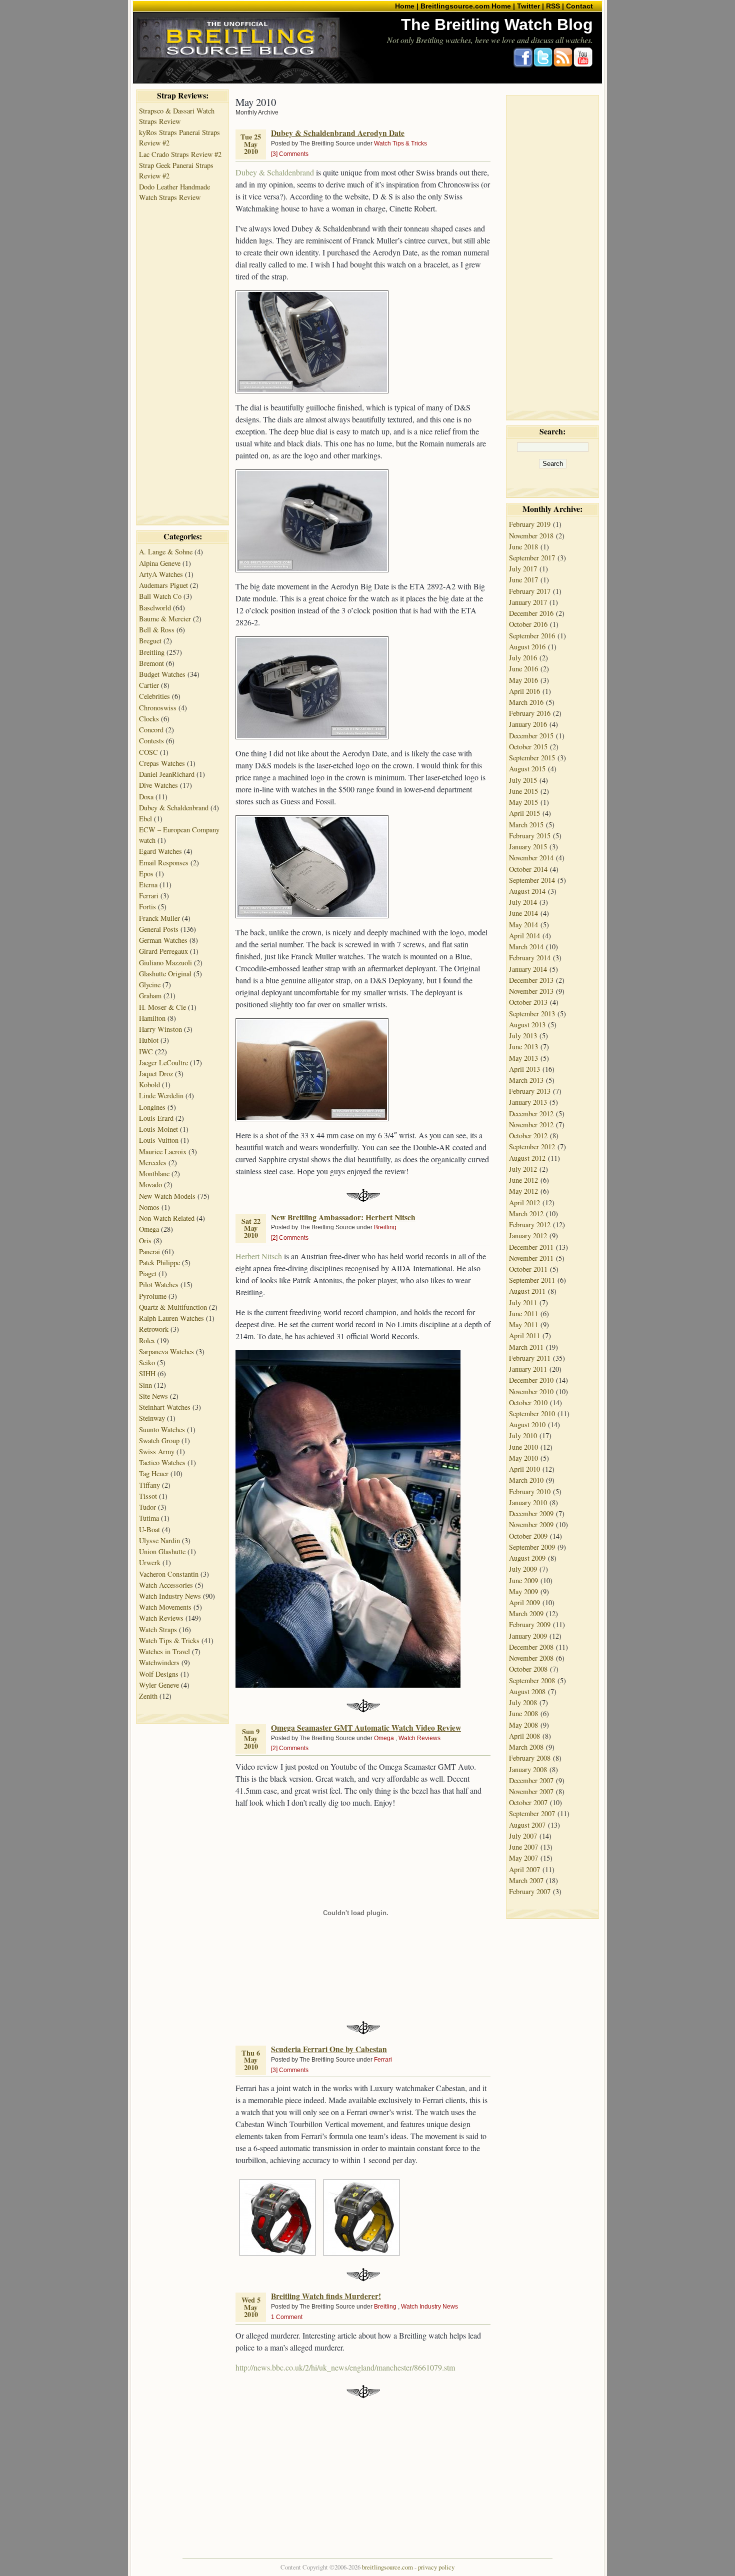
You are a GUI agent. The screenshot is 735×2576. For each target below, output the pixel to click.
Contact (579, 6)
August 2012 (527, 1158)
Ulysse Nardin (159, 1540)
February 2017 (530, 591)
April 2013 (524, 1069)
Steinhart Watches (165, 1407)
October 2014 (528, 869)
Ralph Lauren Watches (171, 1318)
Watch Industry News (170, 1596)
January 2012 (528, 1236)
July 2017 (523, 569)
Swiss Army (157, 1451)
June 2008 (523, 1713)
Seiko (147, 1362)
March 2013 (526, 1080)
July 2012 (523, 1169)
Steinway (152, 1418)
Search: (552, 431)
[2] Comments (290, 1238)
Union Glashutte (162, 1551)
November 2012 (531, 1125)
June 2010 (523, 1447)
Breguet (150, 641)
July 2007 (523, 1836)
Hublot (149, 1040)
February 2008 (530, 1758)
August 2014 (527, 891)
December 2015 (531, 736)
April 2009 (524, 1602)
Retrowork (154, 1329)
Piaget (148, 1274)
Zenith (148, 1696)
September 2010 (532, 1413)
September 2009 (532, 1547)
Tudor (147, 1507)
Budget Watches (162, 674)
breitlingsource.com (387, 2567)
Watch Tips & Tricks (169, 1640)
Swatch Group (159, 1440)
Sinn (145, 1385)
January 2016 (528, 724)
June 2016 (523, 669)
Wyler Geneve (159, 1685)
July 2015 (523, 780)
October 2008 (528, 1669)
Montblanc (154, 1174)
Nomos (149, 1207)
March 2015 (526, 825)
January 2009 (528, 1636)
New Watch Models (167, 1196)
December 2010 (531, 1380)
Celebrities (154, 696)
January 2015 (528, 847)
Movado (150, 1185)
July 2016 (523, 658)
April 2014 (524, 936)
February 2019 (530, 524)
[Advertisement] (182, 353)
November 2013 (531, 991)
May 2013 (523, 1058)
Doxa (146, 797)
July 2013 (523, 1036)
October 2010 (528, 1402)
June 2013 (523, 1047)
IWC (146, 1052)
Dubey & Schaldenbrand (174, 808)
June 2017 (523, 580)
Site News (153, 1396)
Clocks (149, 719)
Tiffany (149, 1485)
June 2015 (523, 791)
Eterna (148, 885)
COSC (148, 752)
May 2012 (523, 1191)
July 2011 (523, 1302)
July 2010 (523, 1435)
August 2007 (527, 1825)
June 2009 (523, 1580)
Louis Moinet (158, 1129)
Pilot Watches (159, 1285)
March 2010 (526, 1480)
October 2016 (528, 624)
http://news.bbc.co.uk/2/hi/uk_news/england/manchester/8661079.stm (345, 2367)
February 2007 (530, 1891)
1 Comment (287, 2317)
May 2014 (523, 925)
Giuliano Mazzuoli (165, 963)
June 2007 (523, 1847)
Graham (150, 996)
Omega (149, 1229)
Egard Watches (160, 851)
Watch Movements (165, 1607)
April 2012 (524, 1203)
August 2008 (527, 1691)
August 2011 (527, 1291)
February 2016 (530, 713)
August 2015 (527, 769)
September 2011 (532, 1280)
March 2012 (526, 1214)
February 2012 (530, 1225)
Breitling (152, 652)
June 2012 (523, 1180)
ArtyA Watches (161, 574)
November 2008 (531, 1658)
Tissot (148, 1496)
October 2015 (528, 747)
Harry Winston (160, 1029)
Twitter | (530, 6)
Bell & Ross (157, 630)
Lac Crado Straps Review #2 (180, 154)
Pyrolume (153, 1296)
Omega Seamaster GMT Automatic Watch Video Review (366, 1728)
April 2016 (524, 691)
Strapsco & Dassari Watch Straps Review (177, 116)
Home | (407, 6)
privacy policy (436, 2567)
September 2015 (532, 758)
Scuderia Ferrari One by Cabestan (329, 2049)
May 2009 (523, 1591)
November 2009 (531, 1524)
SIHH (147, 1373)
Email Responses (164, 863)
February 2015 (530, 836)
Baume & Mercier (165, 619)
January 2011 (528, 1369)
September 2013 (532, 1014)
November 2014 (531, 858)
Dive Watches (158, 785)
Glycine (150, 985)
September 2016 (532, 636)
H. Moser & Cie (162, 1007)
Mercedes (153, 1163)
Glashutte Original (165, 974)
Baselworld (155, 608)
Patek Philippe (159, 1263)
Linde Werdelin (161, 1096)
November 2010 (531, 1391)
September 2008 (532, 1680)
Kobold (149, 1085)
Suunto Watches (162, 1429)
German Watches (163, 940)
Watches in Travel (164, 1651)
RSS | (555, 6)
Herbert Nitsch (259, 1256)
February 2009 (530, 1624)
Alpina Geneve (160, 563)
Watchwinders (159, 1662)
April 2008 (524, 1736)
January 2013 (528, 1102)
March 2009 (526, 1613)
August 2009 (527, 1558)
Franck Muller (159, 918)
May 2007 (523, 1858)
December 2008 (531, 1647)
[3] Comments (290, 154)
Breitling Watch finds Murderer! (326, 2296)
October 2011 (528, 1269)
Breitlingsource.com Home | (468, 6)
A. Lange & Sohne (166, 552)
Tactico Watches (162, 1462)
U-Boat (149, 1529)
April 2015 (524, 813)
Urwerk (150, 1562)
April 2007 (524, 1869)
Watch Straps (158, 1629)
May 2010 (523, 1458)
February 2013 (530, 1091)
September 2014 (532, 880)
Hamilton (152, 1018)
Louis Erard (156, 1118)
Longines (152, 1107)
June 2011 (523, 1313)
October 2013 (528, 1002)
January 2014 (528, 969)
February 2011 (530, 1358)
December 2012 (531, 1114)
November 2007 (531, 1791)
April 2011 (524, 1335)
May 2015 (523, 802)
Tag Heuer (154, 1473)
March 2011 (526, 1347)
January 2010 (528, 1502)
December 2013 (531, 980)
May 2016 (523, 680)
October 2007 (528, 1802)
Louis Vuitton (159, 1140)
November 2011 (531, 1258)
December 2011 (531, 1247)
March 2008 (526, 1747)
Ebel (145, 819)
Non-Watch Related (167, 1218)
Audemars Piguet (163, 585)
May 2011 (523, 1324)
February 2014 (530, 958)
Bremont (151, 663)
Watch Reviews (161, 1618)
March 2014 (526, 947)
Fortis (147, 907)
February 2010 (530, 1491)
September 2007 (532, 1813)
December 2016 (531, 613)
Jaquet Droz (156, 1074)
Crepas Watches (162, 763)
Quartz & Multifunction (173, 1307)
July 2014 (523, 902)
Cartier (149, 685)
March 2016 (526, 702)
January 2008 (528, 1769)
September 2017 (532, 558)
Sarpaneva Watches (166, 1351)
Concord (151, 730)
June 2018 (523, 547)
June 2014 (523, 913)
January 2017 (528, 602)
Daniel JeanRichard (167, 774)
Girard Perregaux (163, 951)
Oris (145, 1241)
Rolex (147, 1340)
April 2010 (524, 1469)
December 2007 (531, 1780)
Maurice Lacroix (163, 1152)
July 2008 (523, 1702)
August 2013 (527, 1025)
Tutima (149, 1518)
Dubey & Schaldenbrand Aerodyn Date (338, 133)
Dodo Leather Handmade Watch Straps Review (174, 192)
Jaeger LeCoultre (163, 1063)
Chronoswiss (158, 708)
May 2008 (523, 1725)
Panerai (149, 1252)
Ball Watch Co (160, 596)
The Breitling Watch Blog (497, 24)
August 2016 (527, 647)
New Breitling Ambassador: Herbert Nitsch (343, 1217)
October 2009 (528, 1536)
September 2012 (532, 1147)
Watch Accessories (166, 1585)
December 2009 (531, 1513)
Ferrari (149, 896)
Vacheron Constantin (169, 1574)
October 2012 (528, 1136)
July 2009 (523, 1569)
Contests (151, 741)
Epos (146, 874)
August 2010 (527, 1424)
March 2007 (526, 1880)
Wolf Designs (159, 1674)
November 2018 (531, 536)
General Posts (159, 929)
